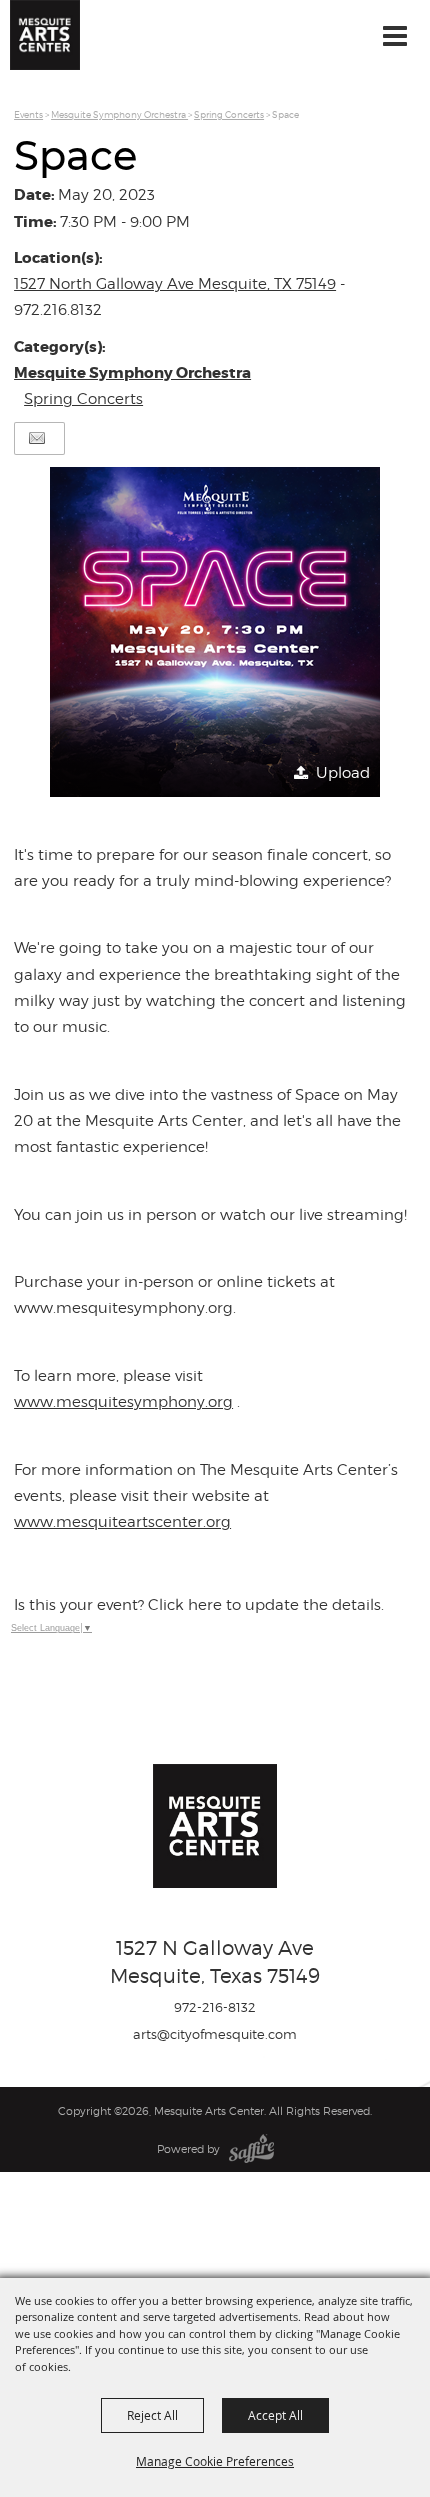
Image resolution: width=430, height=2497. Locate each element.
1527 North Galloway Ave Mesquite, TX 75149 (175, 284)
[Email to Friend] (37, 438)
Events (28, 114)
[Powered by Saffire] (251, 2149)
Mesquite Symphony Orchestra (119, 114)
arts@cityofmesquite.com (215, 2034)
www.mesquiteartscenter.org (122, 1522)
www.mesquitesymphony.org (123, 1402)
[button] (215, 632)
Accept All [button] (275, 2415)
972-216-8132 (215, 2007)
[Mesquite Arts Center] (45, 35)
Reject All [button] (152, 2415)
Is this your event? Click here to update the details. (199, 1605)
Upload (343, 773)
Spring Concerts (229, 114)
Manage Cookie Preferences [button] (215, 2461)
